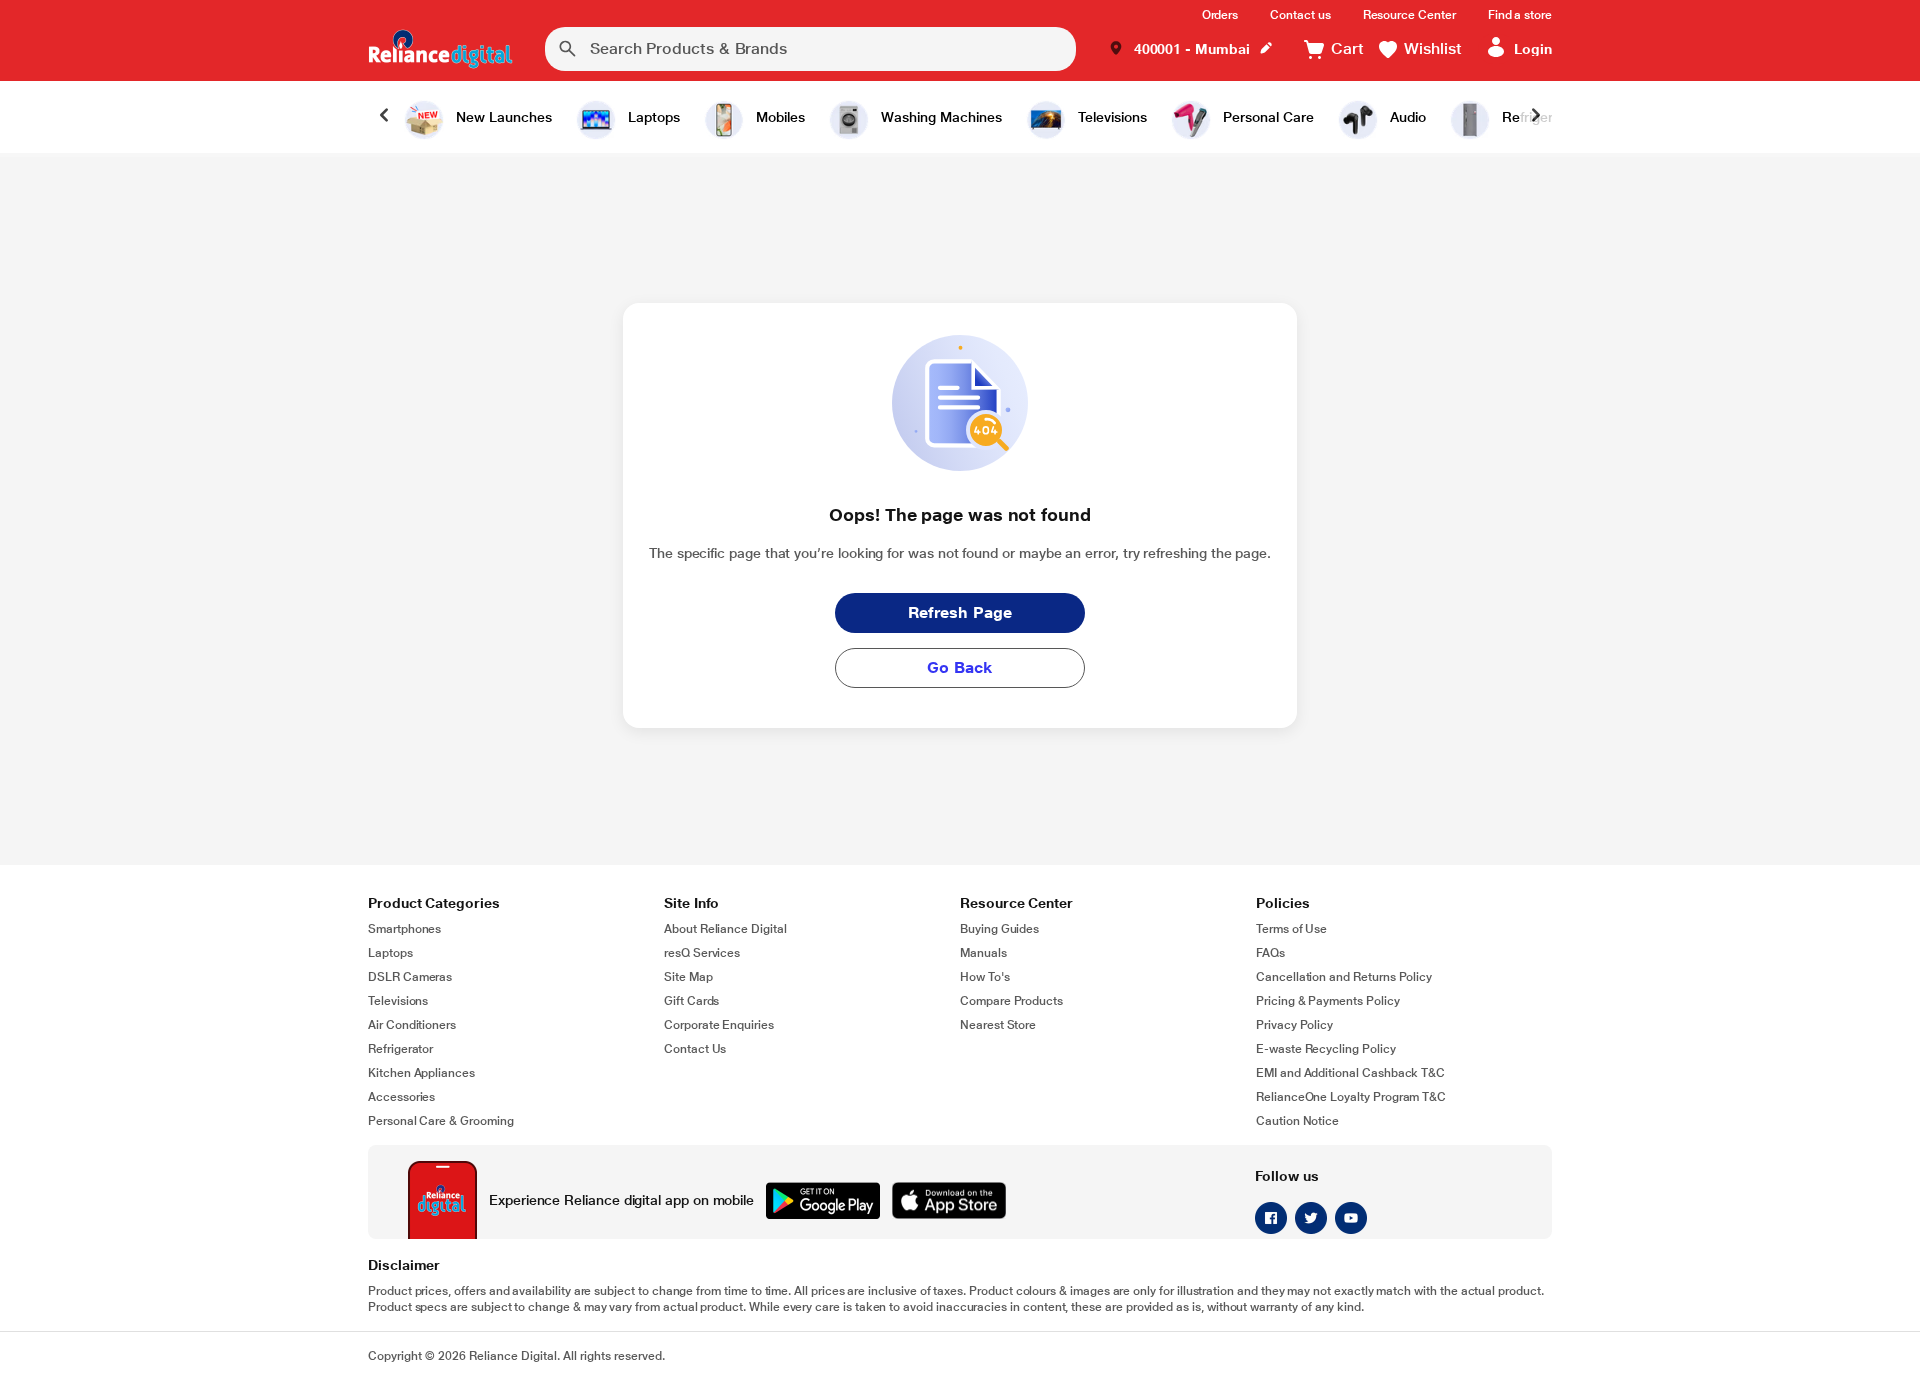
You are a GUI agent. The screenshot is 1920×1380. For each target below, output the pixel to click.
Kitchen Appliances (421, 1073)
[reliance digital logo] (440, 49)
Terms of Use (1291, 929)
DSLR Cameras (410, 977)
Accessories (401, 1097)
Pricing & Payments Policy (1328, 1001)
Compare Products (1011, 1001)
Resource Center (1409, 15)
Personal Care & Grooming (441, 1121)
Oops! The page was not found (959, 514)
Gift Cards (691, 1001)
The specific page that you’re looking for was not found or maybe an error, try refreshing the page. (960, 553)
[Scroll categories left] (384, 117)
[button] (1191, 49)
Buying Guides (999, 929)
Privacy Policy (1294, 1025)
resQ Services (702, 953)
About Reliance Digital (725, 929)
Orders (1220, 15)
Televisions (398, 1001)
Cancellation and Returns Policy (1344, 977)
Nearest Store (998, 1025)
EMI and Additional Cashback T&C (1350, 1073)
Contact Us (695, 1049)
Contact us (1300, 15)
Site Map (688, 977)
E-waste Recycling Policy (1326, 1049)
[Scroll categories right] (1536, 117)
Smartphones (404, 929)
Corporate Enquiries (719, 1025)
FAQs (1270, 953)
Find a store (1520, 15)
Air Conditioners (412, 1025)
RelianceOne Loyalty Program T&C (1351, 1097)
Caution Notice (1297, 1121)
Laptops (390, 953)
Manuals (983, 953)
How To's (985, 977)
